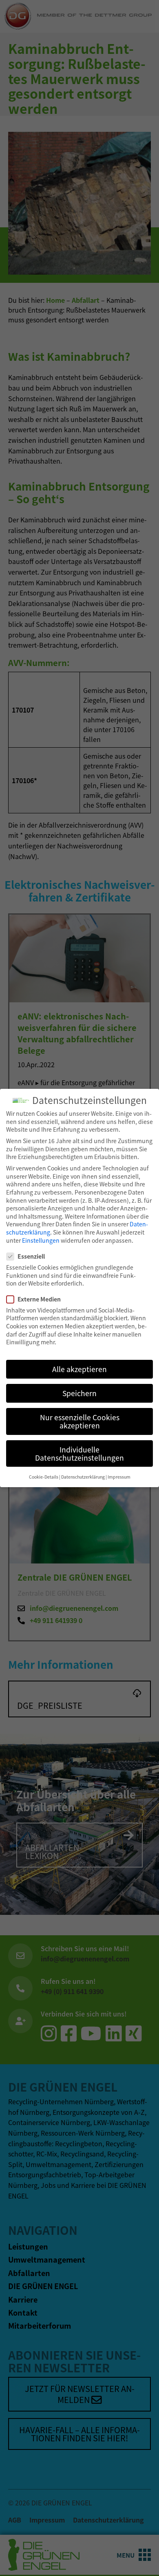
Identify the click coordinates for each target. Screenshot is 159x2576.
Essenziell (31, 1256)
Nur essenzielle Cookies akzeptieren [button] (80, 1421)
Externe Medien (39, 1299)
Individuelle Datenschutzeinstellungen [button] (79, 1453)
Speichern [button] (79, 1393)
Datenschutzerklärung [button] (83, 1477)
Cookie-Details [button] (44, 1477)
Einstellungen (41, 1240)
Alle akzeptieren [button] (79, 1369)
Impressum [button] (119, 1477)
